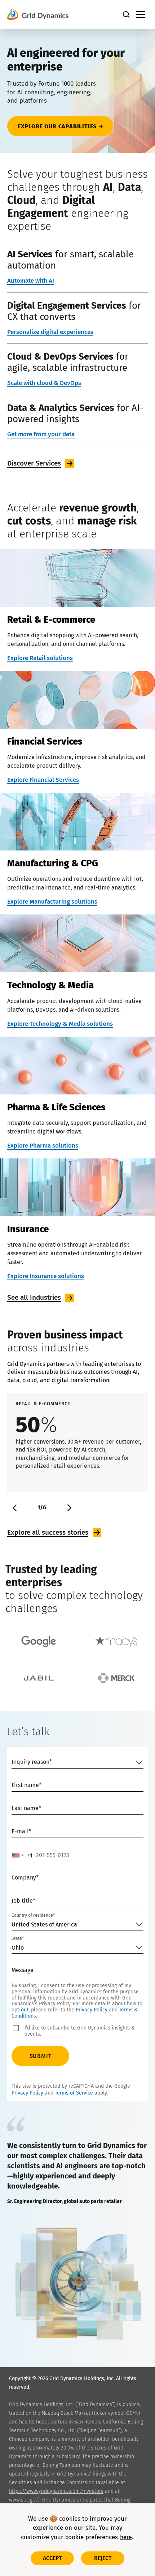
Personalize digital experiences (50, 332)
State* (18, 1938)
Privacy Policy (92, 2010)
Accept (52, 2558)
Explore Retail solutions (40, 658)
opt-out (20, 2010)
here (126, 2537)
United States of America (44, 1925)
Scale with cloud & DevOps (44, 383)
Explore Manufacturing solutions (52, 902)
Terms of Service (74, 2093)
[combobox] (22, 1855)
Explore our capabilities (57, 126)
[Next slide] (68, 1508)
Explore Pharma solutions (43, 1146)
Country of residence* (33, 1915)
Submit (41, 2056)
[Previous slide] (15, 1508)
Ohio (18, 1948)
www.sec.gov (23, 2500)
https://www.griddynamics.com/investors (56, 2491)
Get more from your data (41, 434)
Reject (103, 2558)
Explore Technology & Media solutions (60, 1024)
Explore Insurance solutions (46, 1276)
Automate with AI (31, 281)
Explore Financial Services (43, 780)
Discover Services (34, 463)
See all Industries (34, 1297)
